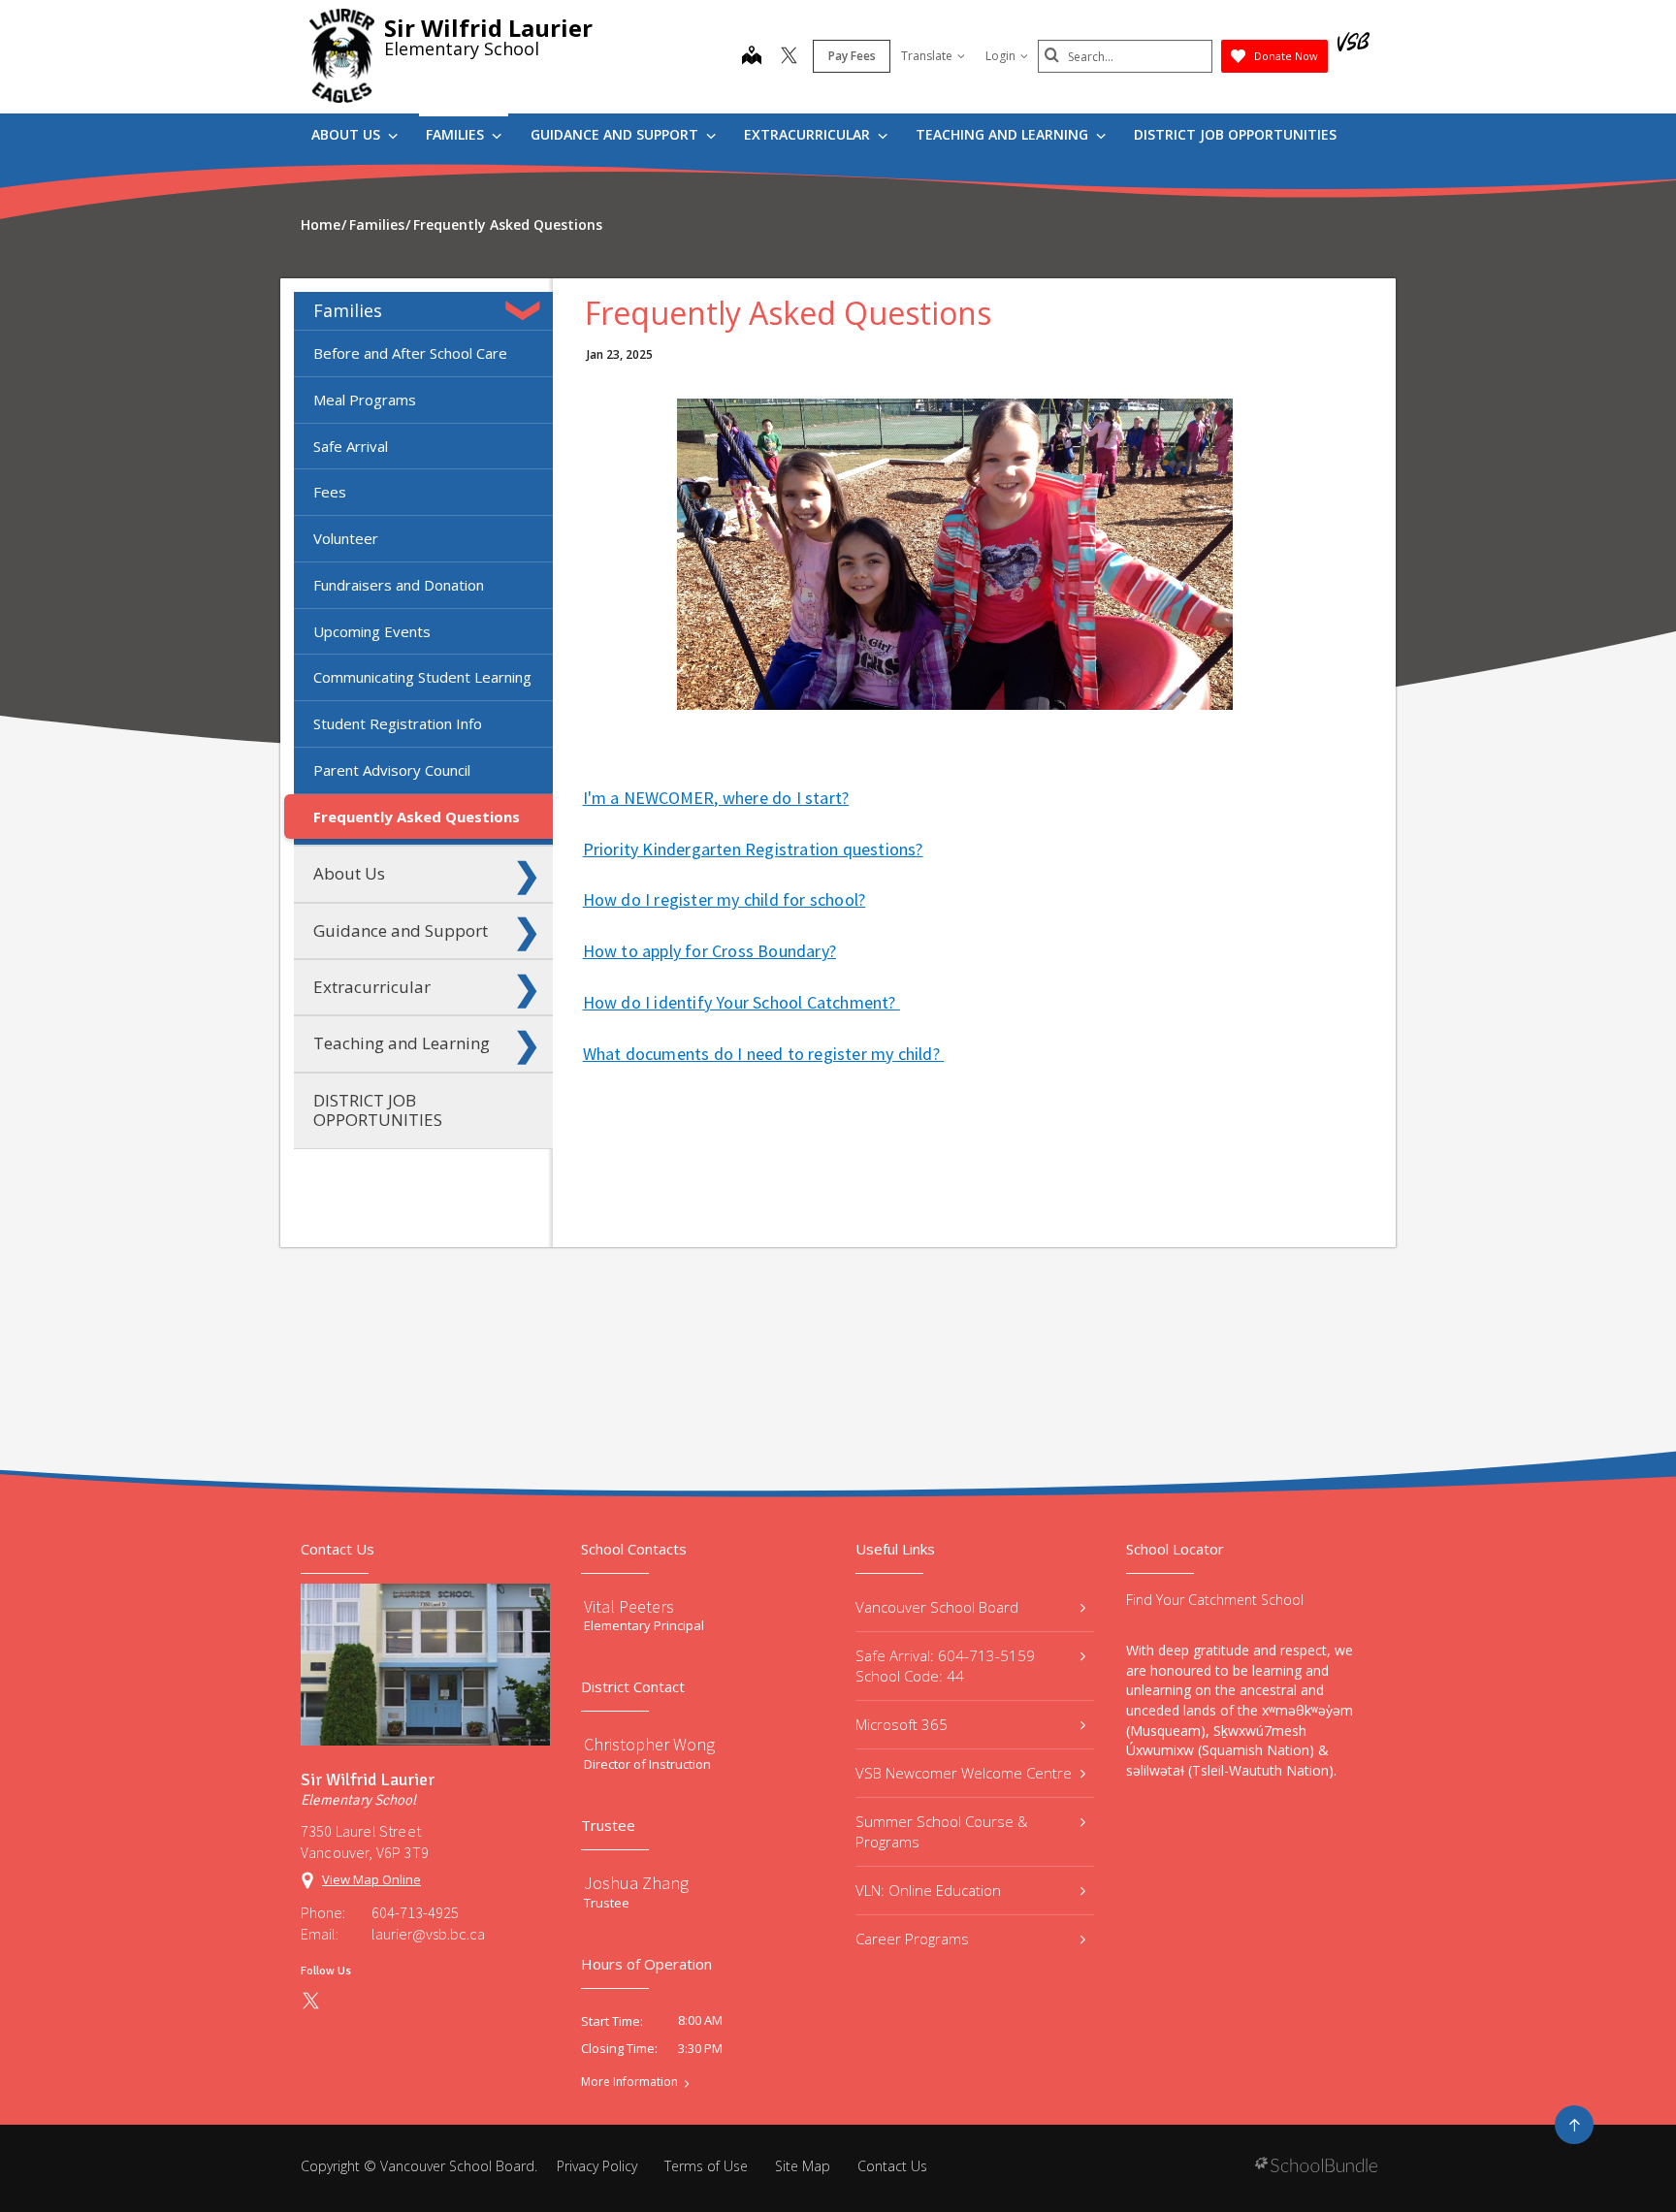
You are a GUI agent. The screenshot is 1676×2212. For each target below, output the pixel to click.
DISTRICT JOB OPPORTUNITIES (1235, 134)
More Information (629, 2082)
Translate (927, 56)
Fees (330, 492)
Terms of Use (706, 2166)
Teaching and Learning (1004, 134)
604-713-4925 (415, 1912)
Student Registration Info (398, 723)
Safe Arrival (351, 446)
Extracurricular (809, 134)
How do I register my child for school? (725, 899)
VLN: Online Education (928, 1890)
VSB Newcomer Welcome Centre (964, 1773)
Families (457, 134)
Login (1000, 56)
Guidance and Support (616, 134)
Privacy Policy (597, 2166)
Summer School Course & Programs (942, 1831)
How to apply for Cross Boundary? (709, 951)
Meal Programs (365, 400)
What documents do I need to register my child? (763, 1054)
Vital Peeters (629, 1606)
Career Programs (912, 1939)
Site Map (803, 2166)
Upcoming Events (372, 631)
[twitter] (789, 57)
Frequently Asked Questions (417, 817)
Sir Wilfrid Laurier (488, 28)
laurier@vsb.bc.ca (428, 1934)
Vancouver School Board (937, 1607)
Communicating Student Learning (422, 677)
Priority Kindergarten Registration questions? (753, 849)
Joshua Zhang (636, 1883)
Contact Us (892, 2166)
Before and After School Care (410, 353)
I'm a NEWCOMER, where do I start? (716, 798)
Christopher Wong (649, 1744)
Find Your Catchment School (1215, 1600)
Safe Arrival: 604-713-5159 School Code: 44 (945, 1666)
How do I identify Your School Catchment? (741, 1002)
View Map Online (371, 1879)
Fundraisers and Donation (399, 585)
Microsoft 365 (902, 1724)
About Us (348, 134)
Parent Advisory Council (392, 770)
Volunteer (346, 538)
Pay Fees (852, 56)
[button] (527, 310)
